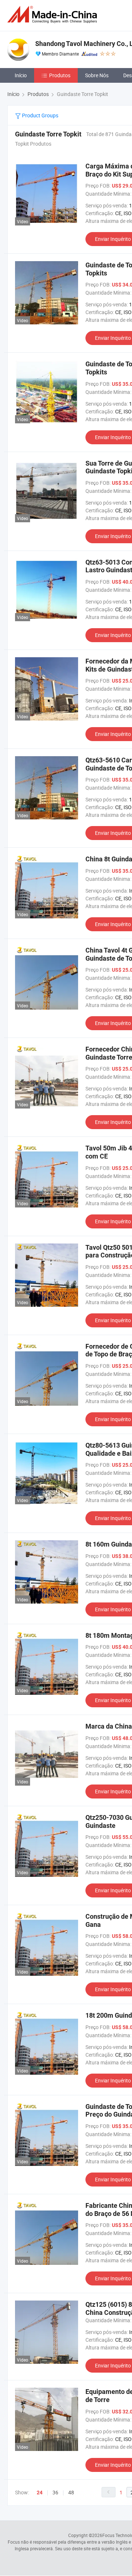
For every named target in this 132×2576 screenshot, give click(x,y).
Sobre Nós (97, 75)
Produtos (60, 75)
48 (71, 2492)
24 (40, 2493)
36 (55, 2492)
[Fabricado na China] (54, 15)
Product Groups (40, 115)
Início (21, 75)
